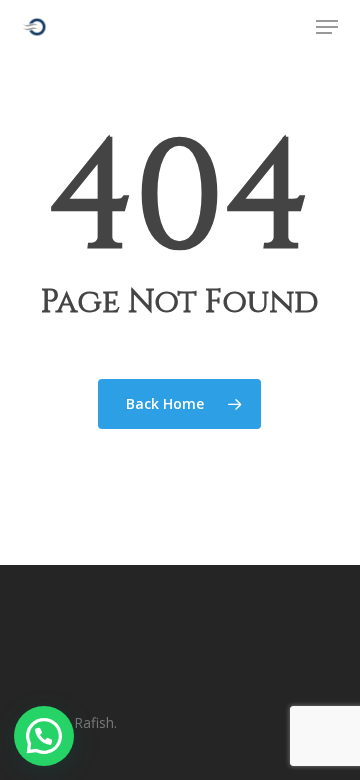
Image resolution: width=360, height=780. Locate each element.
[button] (327, 27)
